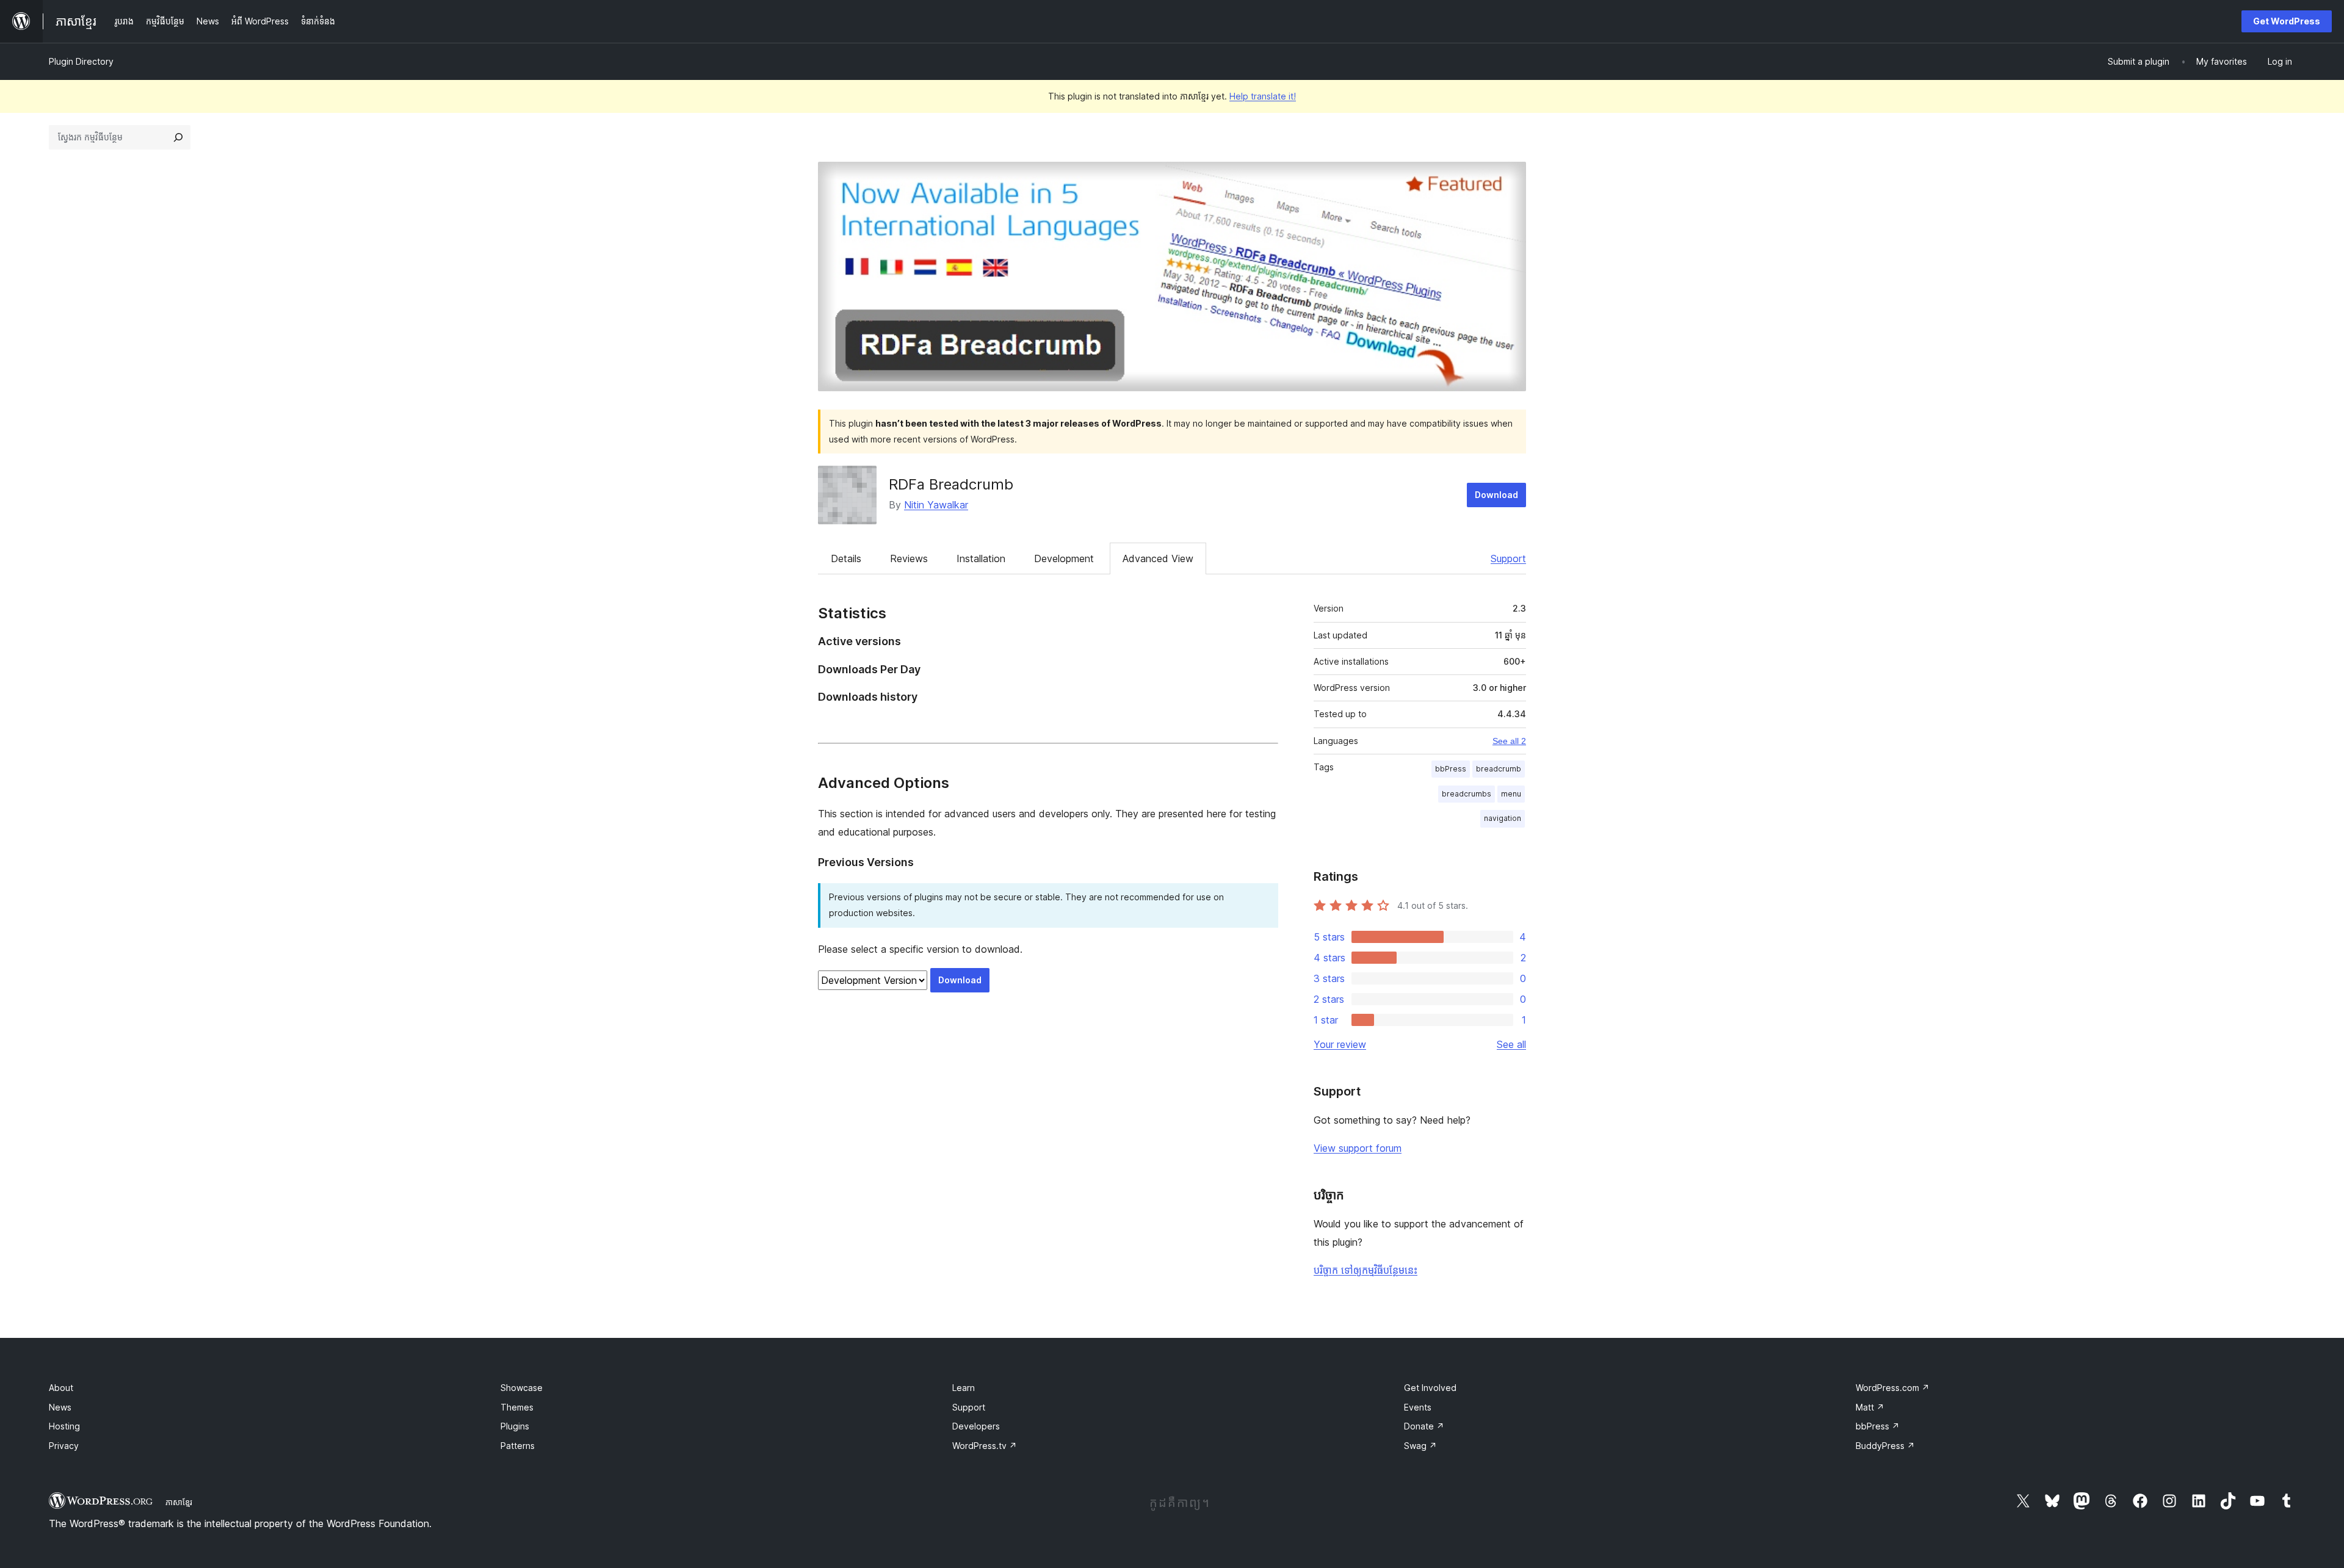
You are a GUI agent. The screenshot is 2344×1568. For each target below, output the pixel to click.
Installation (981, 558)
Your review (1340, 1044)
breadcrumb (1499, 769)
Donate (1424, 1426)
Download (1496, 495)
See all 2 (1509, 741)
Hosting (64, 1426)
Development (1064, 558)
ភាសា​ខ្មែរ (179, 1502)
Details (846, 558)
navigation (1503, 818)
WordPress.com (1893, 1388)
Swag (1420, 1446)
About (61, 1388)
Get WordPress (2287, 21)
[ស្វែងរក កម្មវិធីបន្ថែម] (178, 137)
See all (1511, 1044)
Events (1418, 1407)
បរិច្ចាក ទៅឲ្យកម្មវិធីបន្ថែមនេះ (1366, 1270)
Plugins (515, 1426)
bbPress (1451, 769)
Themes (517, 1407)
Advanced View (1158, 558)
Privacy (64, 1446)
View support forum (1358, 1148)
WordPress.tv (985, 1446)
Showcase (522, 1388)
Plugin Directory (81, 61)
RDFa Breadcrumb (951, 484)
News (60, 1407)
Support (1508, 558)
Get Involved (1430, 1388)
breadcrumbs (1467, 794)
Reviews (909, 558)
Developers (976, 1426)
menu (1511, 794)
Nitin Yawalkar (936, 505)
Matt (1870, 1407)
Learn (964, 1388)
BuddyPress (1885, 1446)
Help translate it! (1263, 96)
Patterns (518, 1446)
